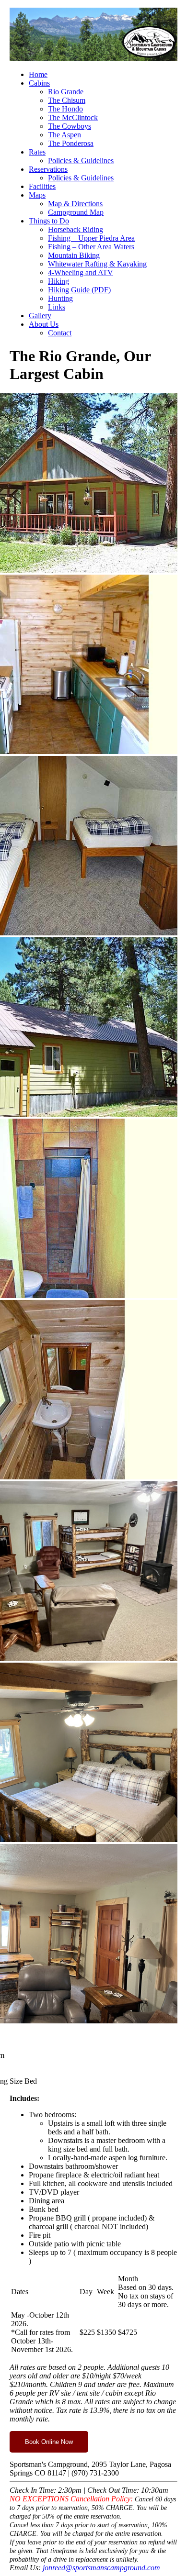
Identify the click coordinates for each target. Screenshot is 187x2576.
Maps (37, 195)
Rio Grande (66, 92)
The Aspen (64, 135)
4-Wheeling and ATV (81, 272)
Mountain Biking (74, 255)
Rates (37, 152)
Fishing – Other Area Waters (91, 247)
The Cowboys (70, 126)
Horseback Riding (76, 229)
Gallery (40, 316)
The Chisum (67, 100)
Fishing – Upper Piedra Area (91, 238)
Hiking (58, 281)
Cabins (39, 83)
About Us (44, 324)
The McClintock (73, 117)
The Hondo (65, 109)
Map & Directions (75, 204)
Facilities (42, 186)
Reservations (48, 169)
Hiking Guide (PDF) (79, 290)
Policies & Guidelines (81, 161)
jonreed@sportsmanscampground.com (101, 2568)
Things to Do (49, 221)
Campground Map (76, 212)
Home (38, 74)
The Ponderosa (71, 143)
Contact (60, 333)
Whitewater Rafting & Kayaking (97, 264)
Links (57, 307)
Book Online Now (49, 2442)
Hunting (60, 298)
